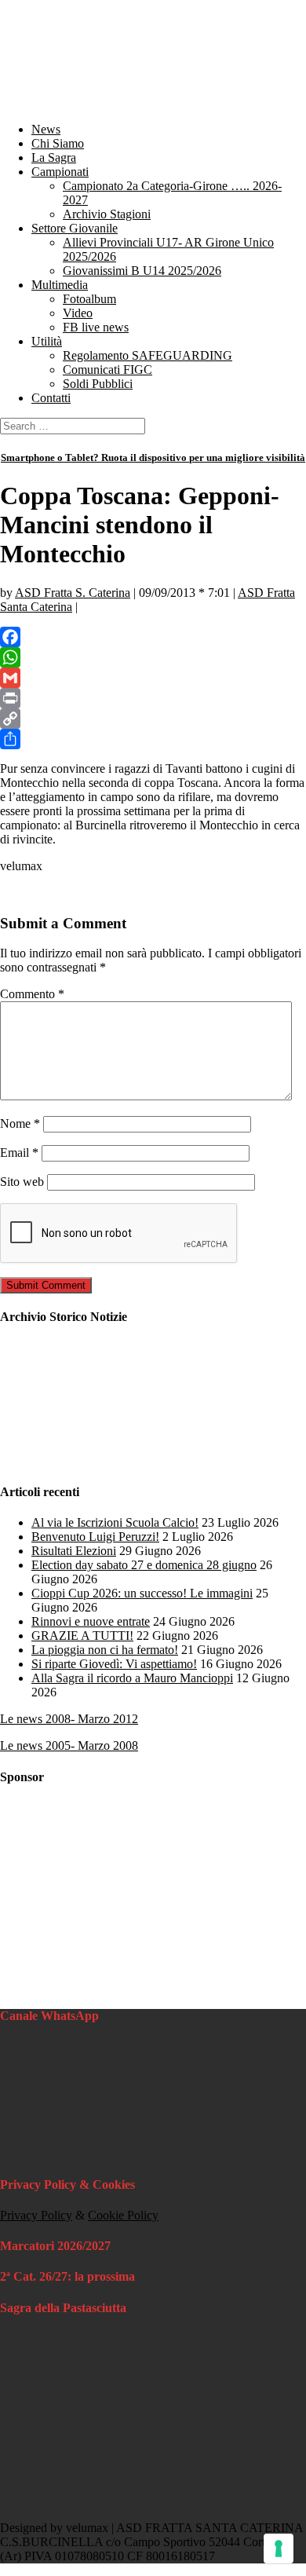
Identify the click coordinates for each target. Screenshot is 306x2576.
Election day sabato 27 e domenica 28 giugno (144, 1565)
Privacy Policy (36, 2215)
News (46, 129)
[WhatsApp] (153, 657)
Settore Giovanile (75, 228)
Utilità (47, 341)
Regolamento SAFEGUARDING (148, 355)
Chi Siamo (58, 143)
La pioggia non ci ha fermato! (105, 1650)
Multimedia (60, 285)
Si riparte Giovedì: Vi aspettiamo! (114, 1664)
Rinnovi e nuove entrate (91, 1621)
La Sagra (54, 157)
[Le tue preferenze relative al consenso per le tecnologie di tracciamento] (279, 2549)
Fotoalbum (89, 299)
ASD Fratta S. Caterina (73, 593)
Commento (32, 994)
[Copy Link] (153, 719)
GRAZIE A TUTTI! (82, 1636)
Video (78, 313)
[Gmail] (153, 678)
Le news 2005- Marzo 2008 (69, 1745)
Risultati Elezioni (74, 1551)
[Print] (153, 698)
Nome (20, 1123)
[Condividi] (153, 739)
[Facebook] (153, 637)
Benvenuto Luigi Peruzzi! (95, 1537)
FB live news (96, 327)
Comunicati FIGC (107, 370)
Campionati (60, 172)
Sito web (22, 1182)
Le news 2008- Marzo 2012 (69, 1719)
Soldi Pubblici (98, 384)
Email (19, 1153)
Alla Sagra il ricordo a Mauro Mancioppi (132, 1678)
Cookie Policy (123, 2215)
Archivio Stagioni (107, 214)
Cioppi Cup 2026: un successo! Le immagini (142, 1593)
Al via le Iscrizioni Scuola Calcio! (115, 1522)
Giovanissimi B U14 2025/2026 (142, 271)
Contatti (51, 398)
